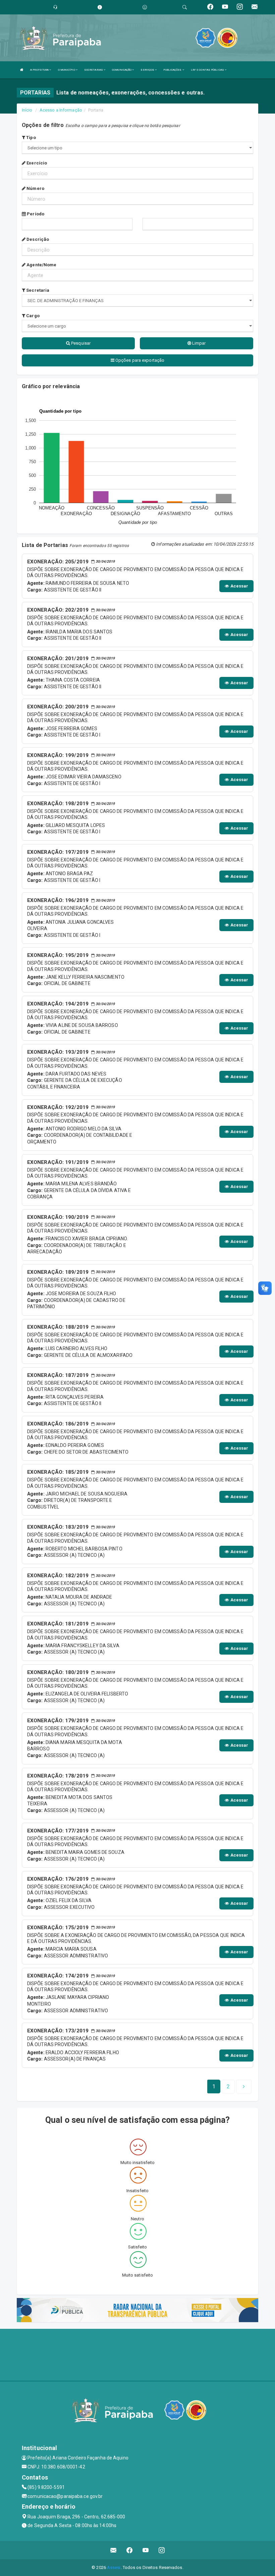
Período (35, 214)
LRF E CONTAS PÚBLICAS (208, 70)
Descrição (37, 239)
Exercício (36, 163)
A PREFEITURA (40, 70)
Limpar (199, 343)
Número (35, 188)
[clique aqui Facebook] (130, 2550)
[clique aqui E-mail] (114, 2550)
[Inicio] (22, 70)
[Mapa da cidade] (137, 2354)
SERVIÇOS (148, 70)
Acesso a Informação (61, 110)
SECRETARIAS (94, 70)
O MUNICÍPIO (67, 70)
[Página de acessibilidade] (145, 7)
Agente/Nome (41, 265)
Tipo (31, 137)
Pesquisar (80, 343)
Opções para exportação (139, 360)
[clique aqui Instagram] (162, 2550)
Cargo (32, 316)
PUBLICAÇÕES (173, 70)
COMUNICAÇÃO (122, 70)
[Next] (244, 2087)
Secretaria (37, 290)
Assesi (114, 2567)
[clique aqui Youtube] (146, 2550)
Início (27, 110)
